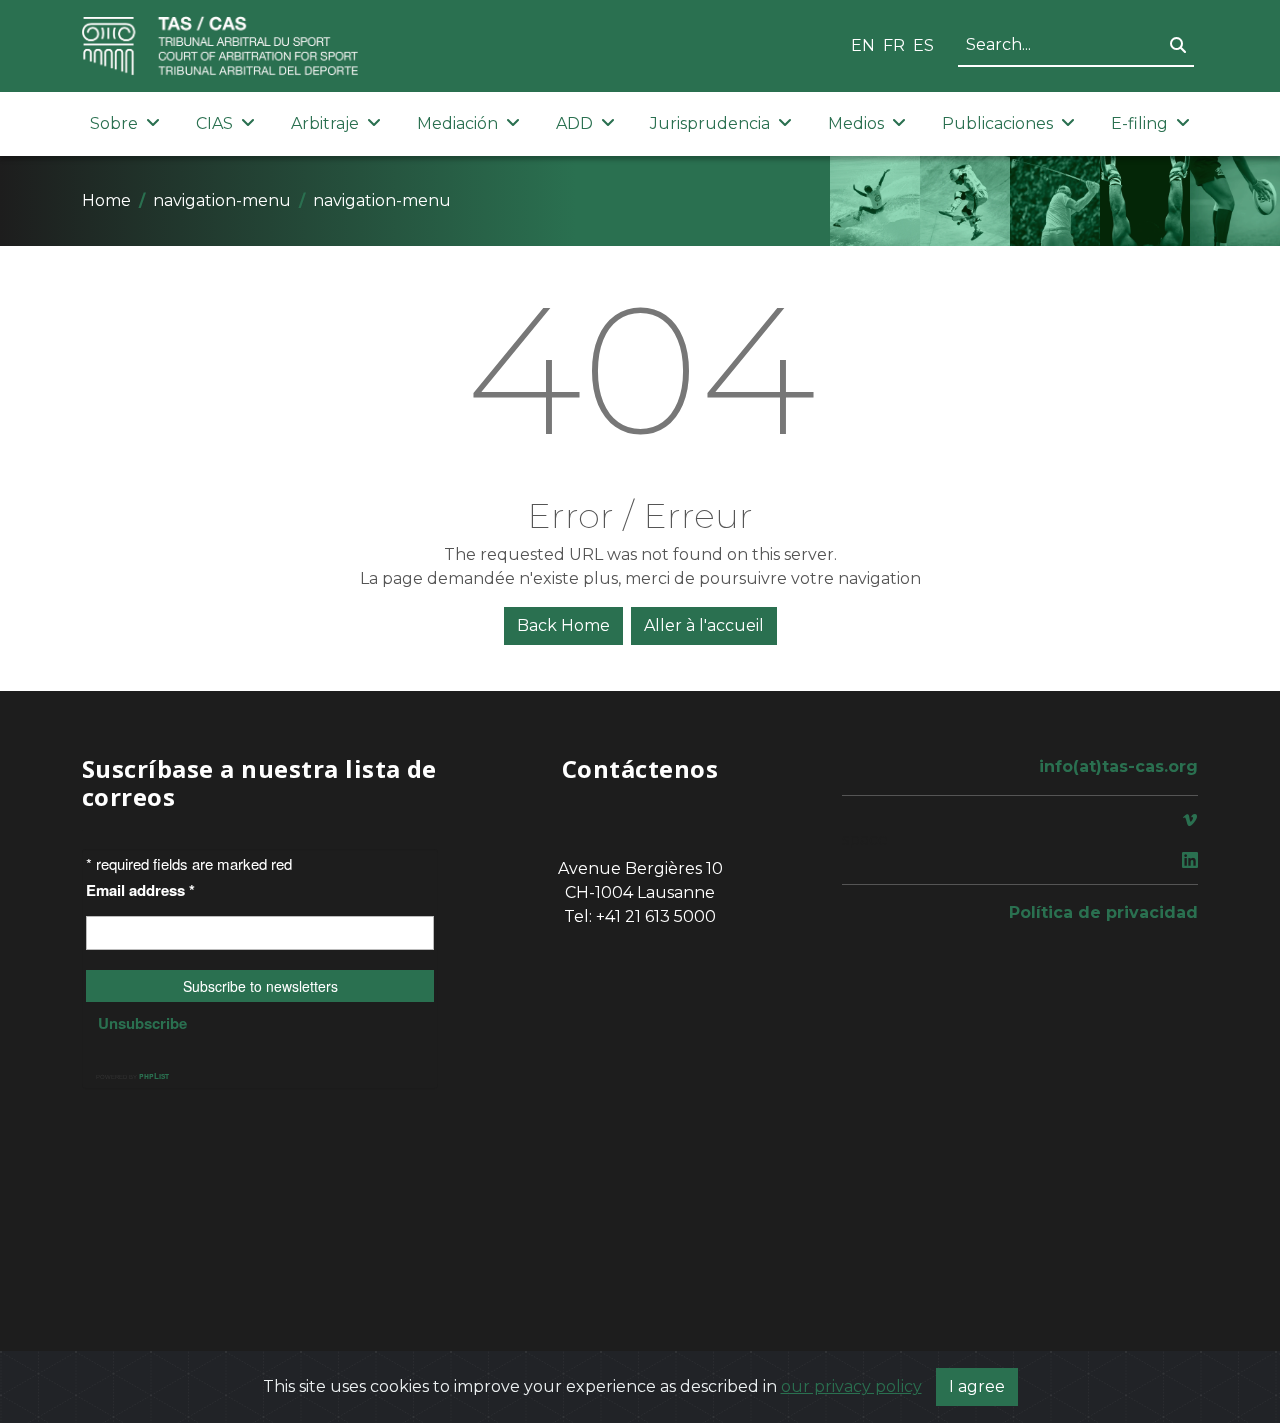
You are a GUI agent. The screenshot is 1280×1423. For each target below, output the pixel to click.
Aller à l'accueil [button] (704, 625)
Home (106, 200)
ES (923, 45)
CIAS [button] (214, 123)
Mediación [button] (457, 123)
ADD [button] (574, 123)
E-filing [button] (1139, 123)
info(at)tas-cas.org (1118, 766)
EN (863, 45)
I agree (977, 1386)
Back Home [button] (563, 625)
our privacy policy (851, 1386)
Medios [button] (856, 123)
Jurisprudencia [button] (710, 123)
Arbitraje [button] (325, 123)
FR (894, 45)
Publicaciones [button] (997, 123)
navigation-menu (222, 200)
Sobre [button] (114, 123)
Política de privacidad (1103, 912)
